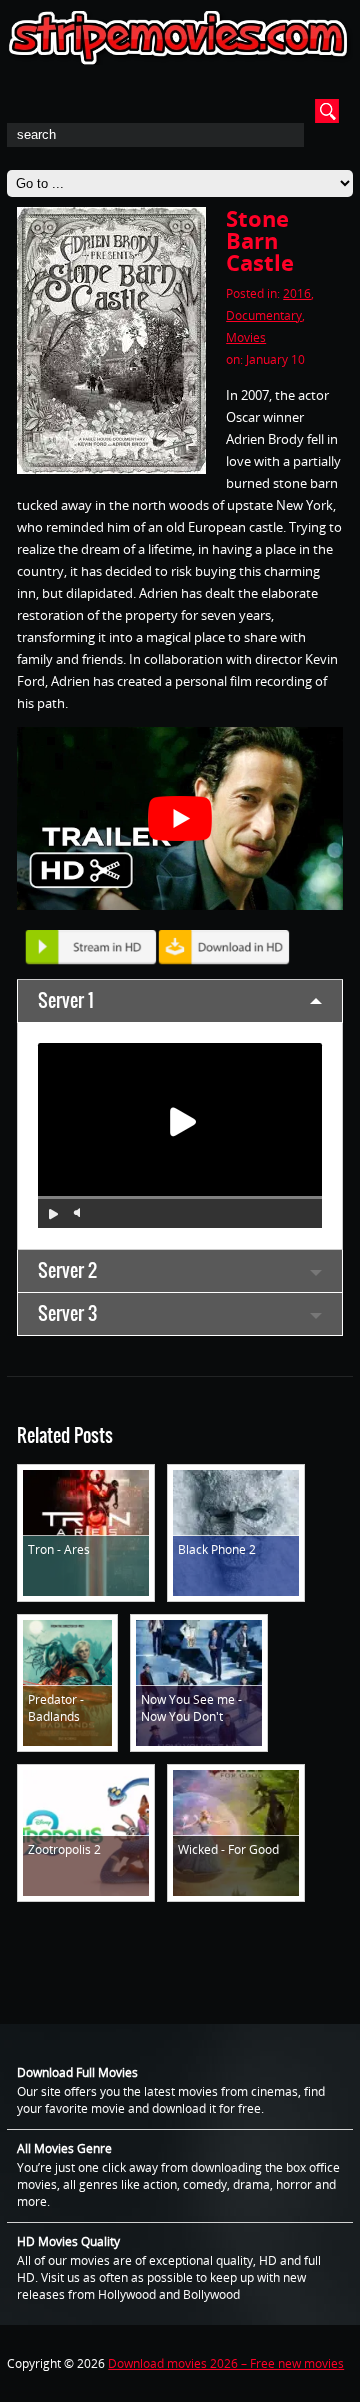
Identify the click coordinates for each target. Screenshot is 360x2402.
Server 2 (67, 1270)
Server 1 (66, 1000)
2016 (297, 293)
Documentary (264, 315)
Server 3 (67, 1313)
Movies (246, 337)
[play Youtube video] (180, 818)
